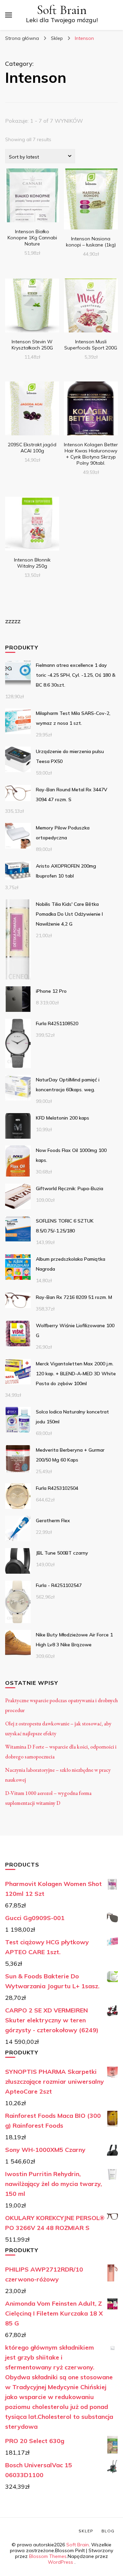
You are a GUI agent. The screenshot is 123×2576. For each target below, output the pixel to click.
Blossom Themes (48, 2556)
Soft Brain (62, 10)
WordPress (60, 2562)
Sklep (86, 2531)
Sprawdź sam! (32, 201)
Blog (108, 2531)
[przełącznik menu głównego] (9, 15)
